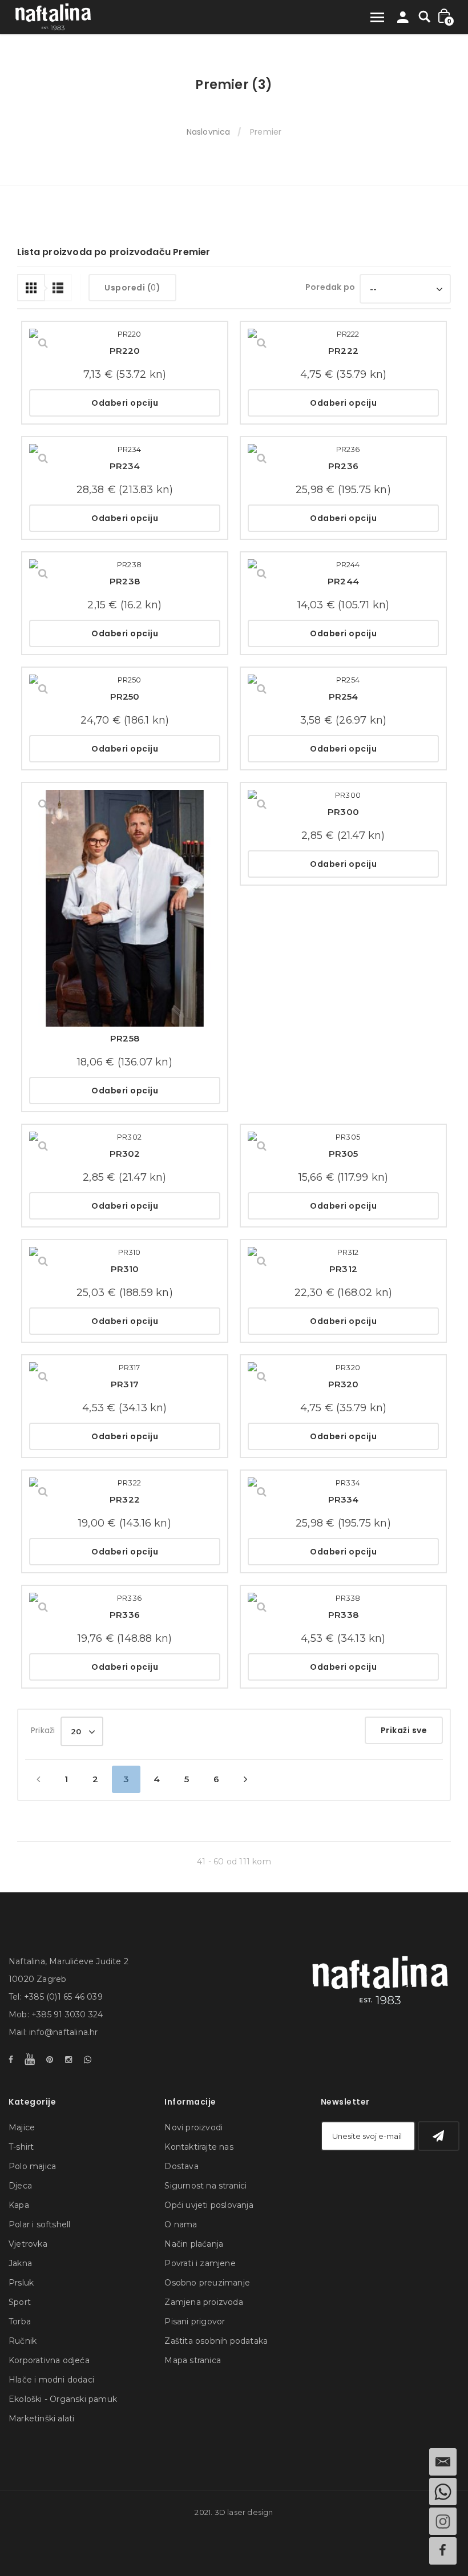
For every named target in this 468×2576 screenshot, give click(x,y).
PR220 (125, 351)
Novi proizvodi (193, 2127)
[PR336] (125, 1598)
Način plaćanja (194, 2244)
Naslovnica (209, 132)
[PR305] (343, 1137)
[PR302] (125, 1137)
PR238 (125, 581)
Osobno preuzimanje (207, 2283)
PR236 (343, 466)
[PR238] (125, 564)
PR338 (343, 1615)
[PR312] (343, 1252)
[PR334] (343, 1483)
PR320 (344, 1384)
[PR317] (125, 1367)
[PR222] (343, 334)
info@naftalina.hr (63, 2032)
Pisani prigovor (195, 2321)
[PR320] (343, 1367)
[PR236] (343, 449)
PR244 (343, 581)
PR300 (343, 812)
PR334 (344, 1499)
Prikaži (43, 1730)
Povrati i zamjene (200, 2263)
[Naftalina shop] (53, 17)
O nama (181, 2224)
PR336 (125, 1615)
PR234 (125, 466)
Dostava (181, 2166)
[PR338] (343, 1598)
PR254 (344, 697)
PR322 (125, 1499)
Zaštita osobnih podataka (216, 2341)
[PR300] (343, 795)
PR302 (125, 1154)
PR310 (125, 1269)
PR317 (125, 1384)
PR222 (343, 351)
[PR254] (343, 680)
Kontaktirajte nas (199, 2147)
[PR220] (125, 334)
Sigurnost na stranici (205, 2186)
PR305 (344, 1154)
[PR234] (125, 449)
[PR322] (125, 1483)
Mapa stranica (193, 2360)
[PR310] (125, 1252)
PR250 (125, 697)
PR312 (343, 1269)
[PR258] (125, 908)
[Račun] (403, 20)
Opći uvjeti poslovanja (209, 2205)
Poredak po (330, 287)
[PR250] (125, 680)
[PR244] (343, 564)
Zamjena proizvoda (203, 2302)
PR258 (125, 1038)
